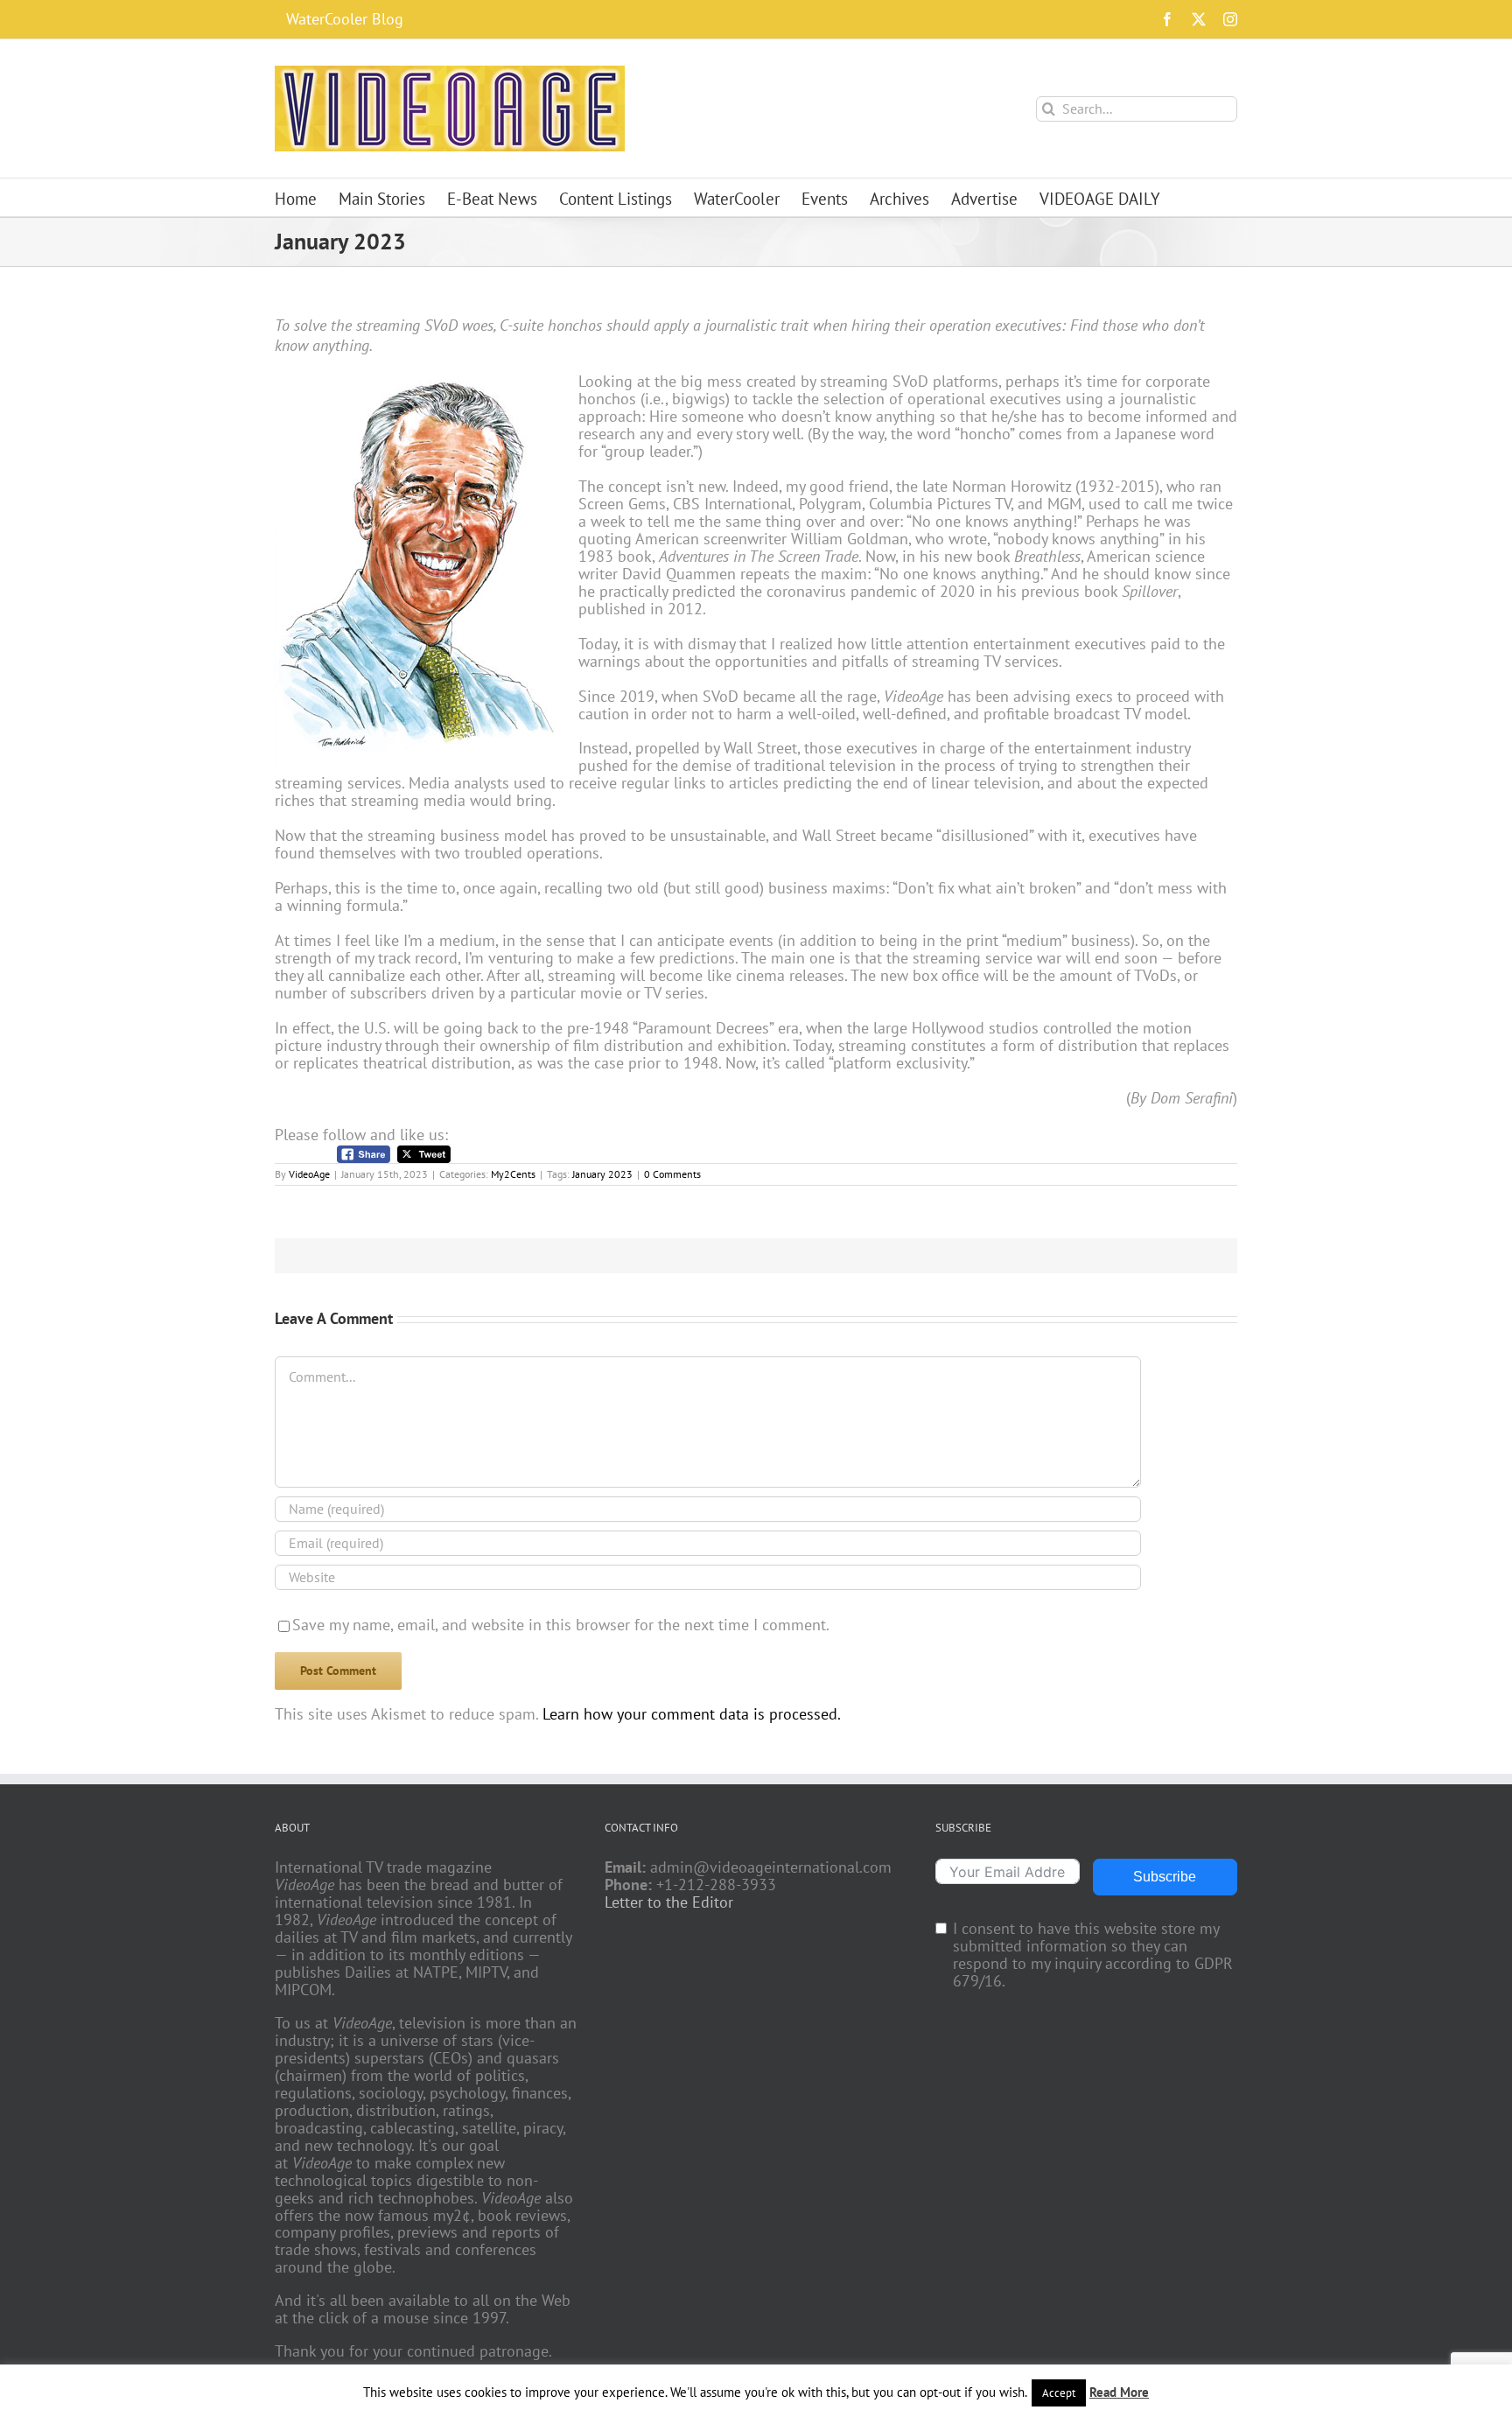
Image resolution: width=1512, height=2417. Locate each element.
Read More (1119, 2392)
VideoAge (309, 1174)
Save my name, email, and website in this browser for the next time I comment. (561, 1625)
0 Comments (672, 1174)
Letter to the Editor (669, 1902)
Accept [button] (1059, 2393)
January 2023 (602, 1174)
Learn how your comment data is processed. (692, 1714)
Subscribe (1165, 1877)
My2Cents (513, 1174)
